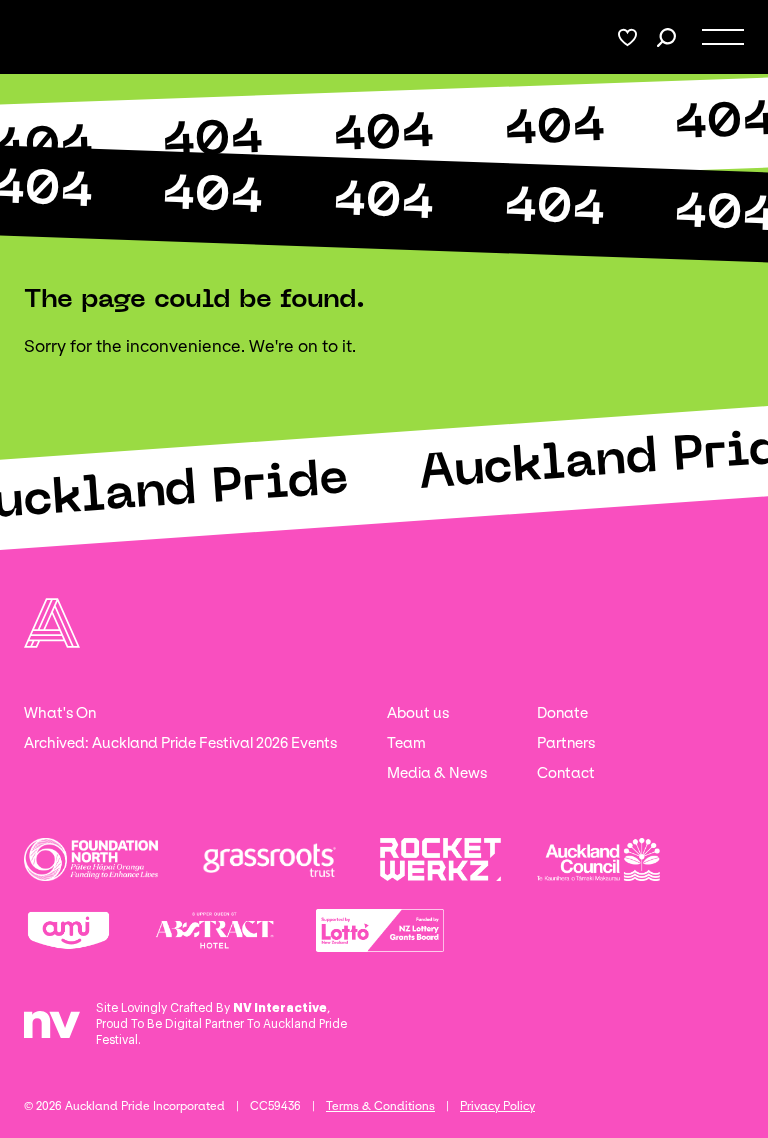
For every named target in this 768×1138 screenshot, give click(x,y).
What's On (60, 713)
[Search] (666, 37)
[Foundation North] (91, 859)
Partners (566, 743)
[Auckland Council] (598, 859)
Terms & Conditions (380, 1106)
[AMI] (68, 930)
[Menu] (723, 37)
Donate (562, 713)
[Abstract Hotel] (214, 930)
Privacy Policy (497, 1106)
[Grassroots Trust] (269, 859)
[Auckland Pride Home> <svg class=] (47, 37)
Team (406, 743)
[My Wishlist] (627, 37)
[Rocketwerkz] (440, 859)
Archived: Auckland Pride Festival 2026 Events (180, 743)
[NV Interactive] (52, 1032)
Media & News (437, 773)
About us (418, 713)
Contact (566, 773)
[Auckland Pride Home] (52, 623)
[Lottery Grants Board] (380, 930)
